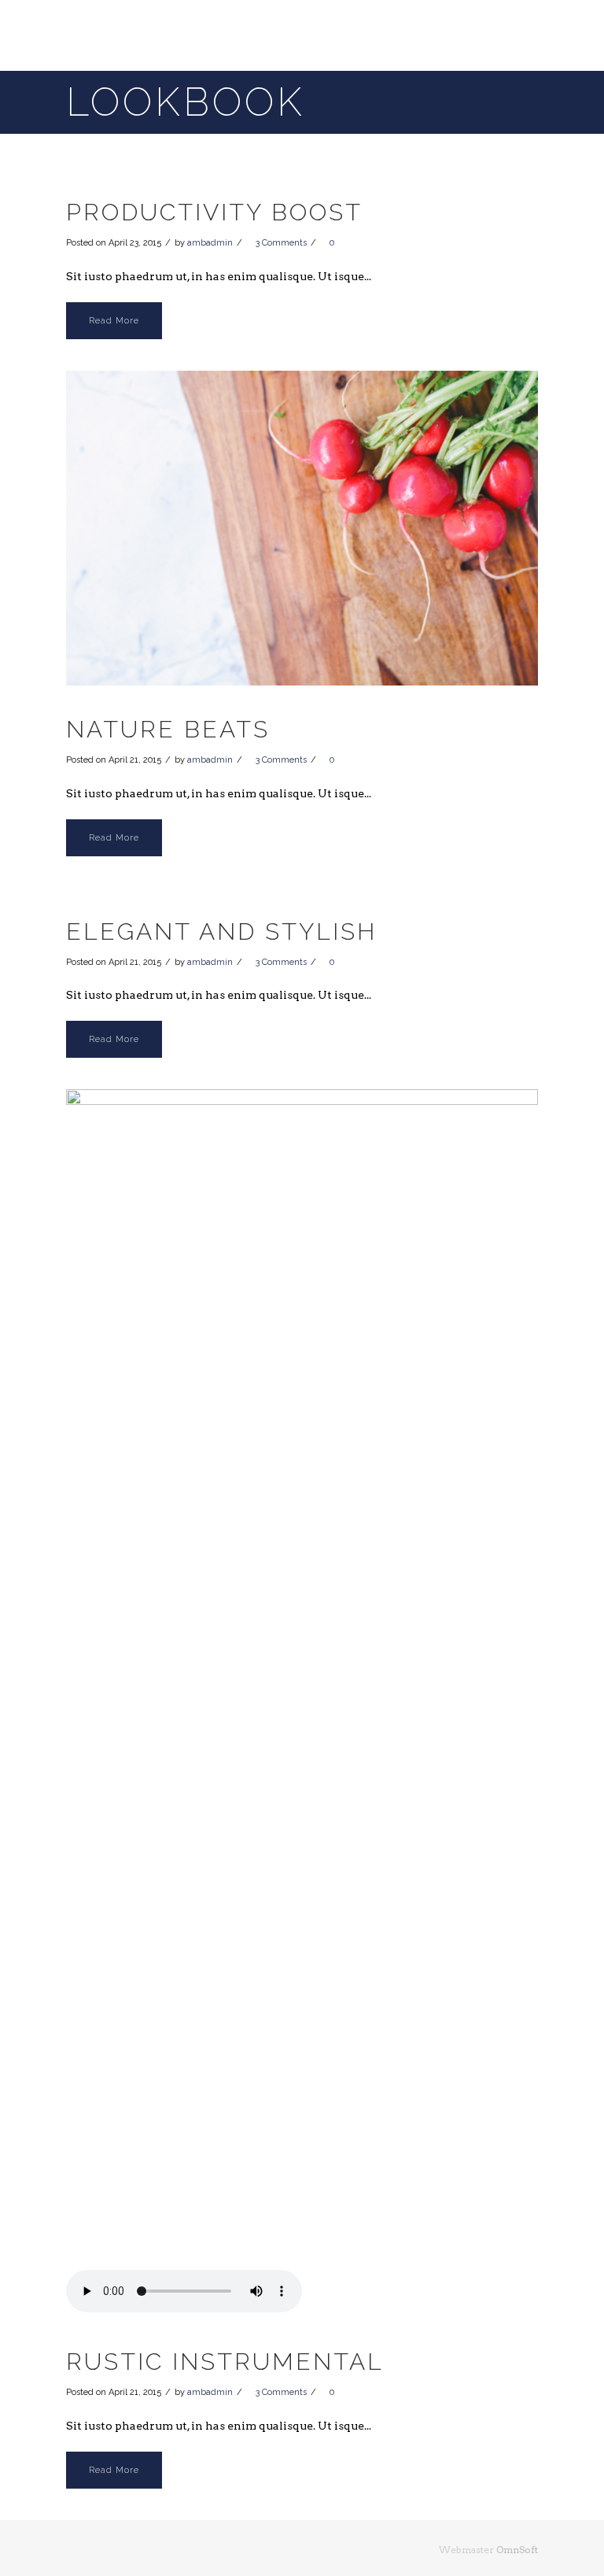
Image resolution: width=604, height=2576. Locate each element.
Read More (114, 321)
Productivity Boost (214, 212)
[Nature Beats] (302, 529)
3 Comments (281, 243)
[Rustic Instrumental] (302, 1680)
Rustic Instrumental (225, 2362)
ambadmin (210, 243)
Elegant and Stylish (221, 931)
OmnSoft (517, 2550)
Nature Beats (168, 729)
